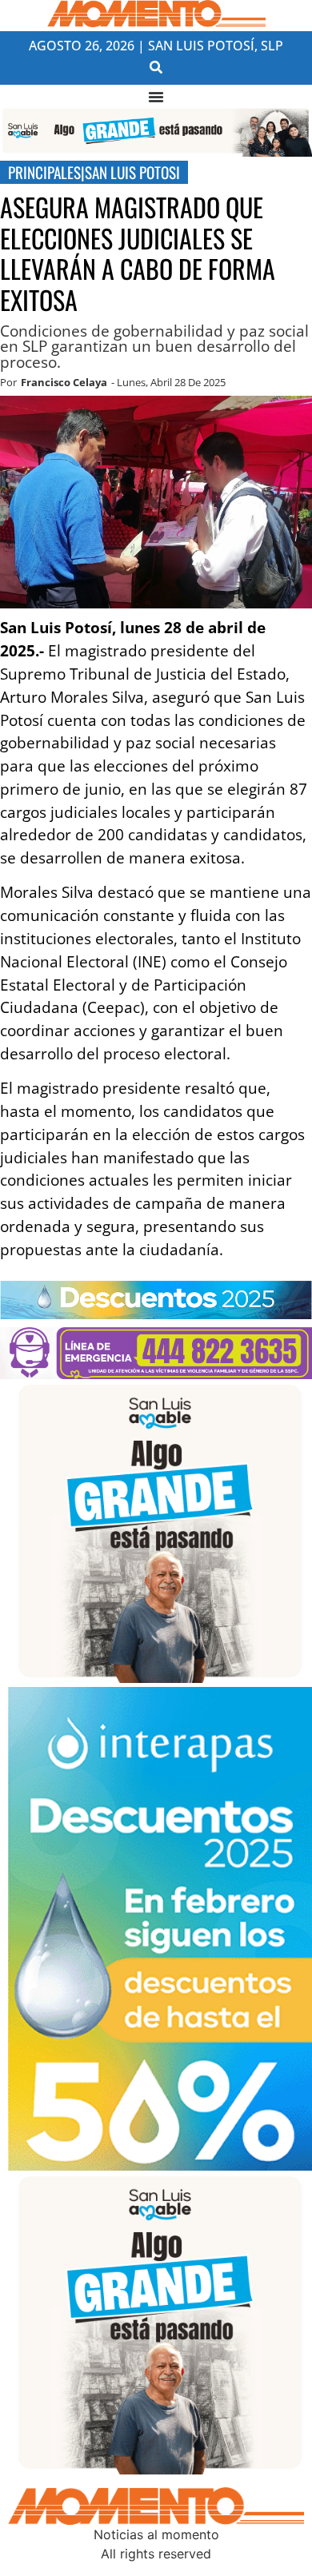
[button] (156, 67)
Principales (44, 172)
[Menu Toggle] (156, 97)
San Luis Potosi (132, 172)
